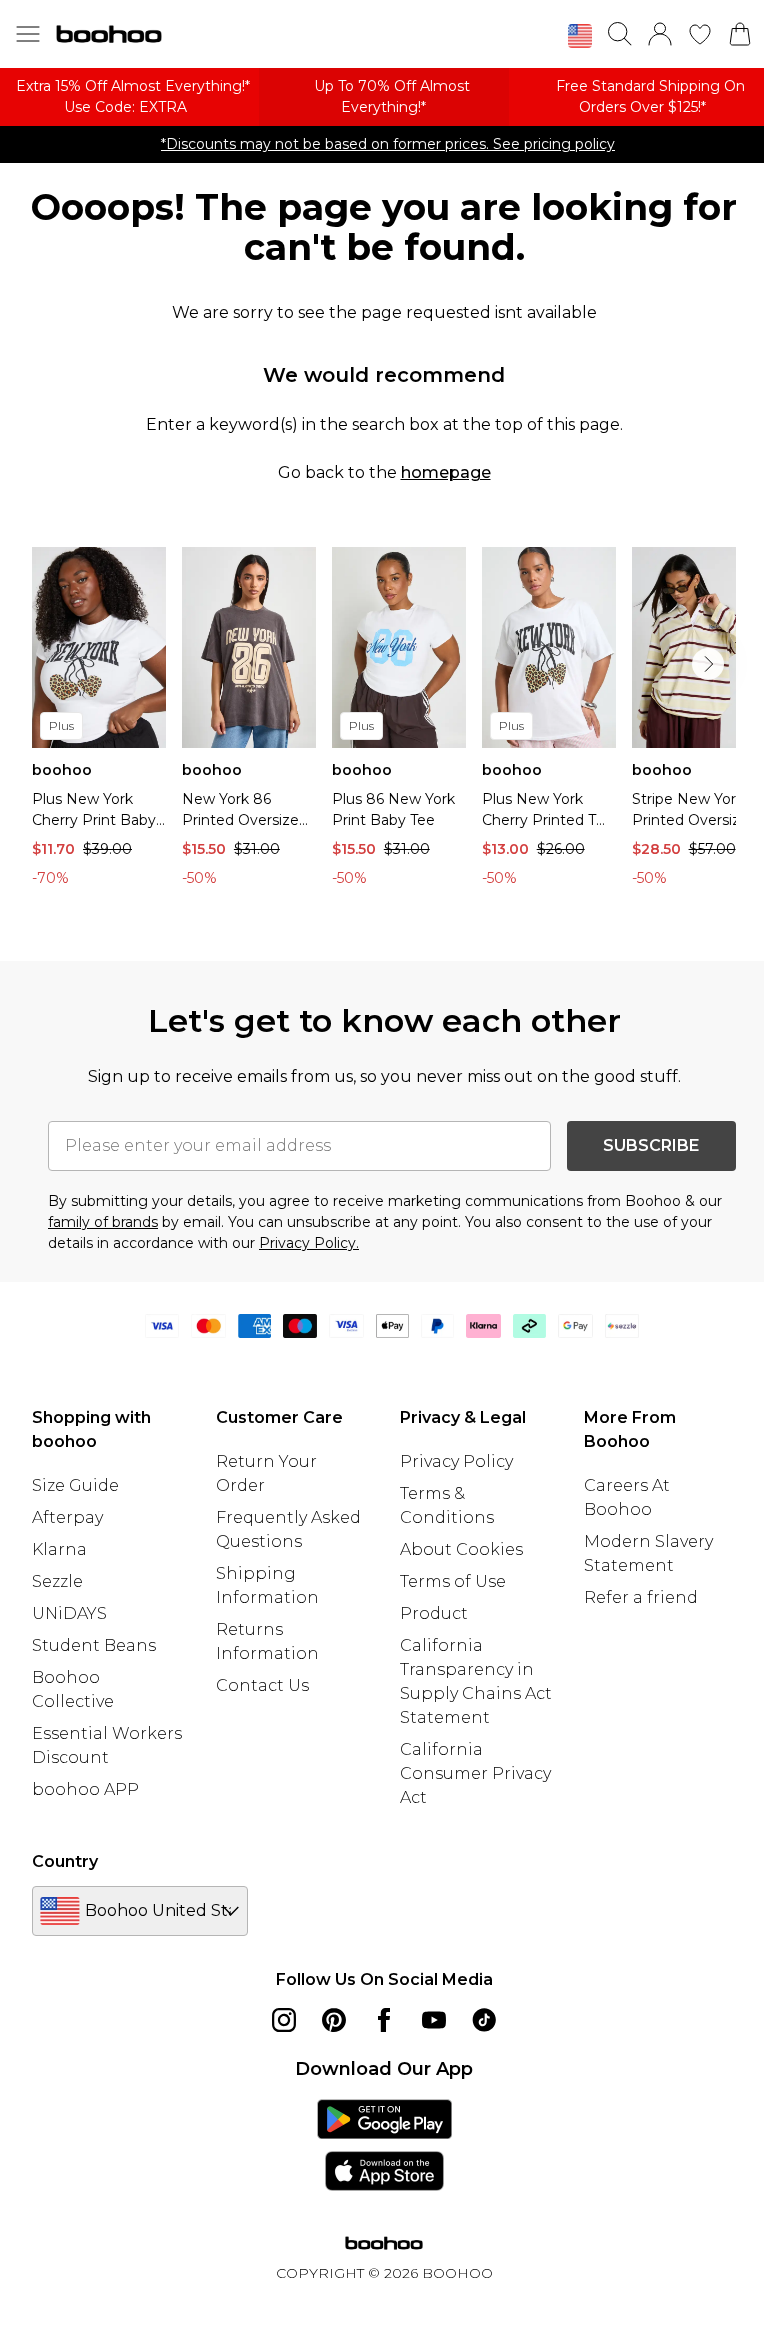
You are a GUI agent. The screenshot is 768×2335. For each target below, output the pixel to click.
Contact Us (262, 1685)
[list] (384, 722)
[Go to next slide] (708, 664)
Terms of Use (453, 1581)
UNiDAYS (69, 1613)
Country (65, 1861)
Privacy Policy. (309, 1243)
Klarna (59, 1549)
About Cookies (461, 1549)
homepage (446, 472)
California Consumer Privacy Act (475, 1773)
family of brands (103, 1222)
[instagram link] (284, 2020)
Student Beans (94, 1645)
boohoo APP (85, 1789)
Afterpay (67, 1517)
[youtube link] (434, 2020)
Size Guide (75, 1485)
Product (434, 1613)
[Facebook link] (384, 2020)
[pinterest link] (334, 2020)
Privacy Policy (456, 1461)
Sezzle (57, 1581)
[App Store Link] (384, 2145)
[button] (580, 36)
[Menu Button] (28, 34)
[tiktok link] (484, 2020)
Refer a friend (641, 1597)
